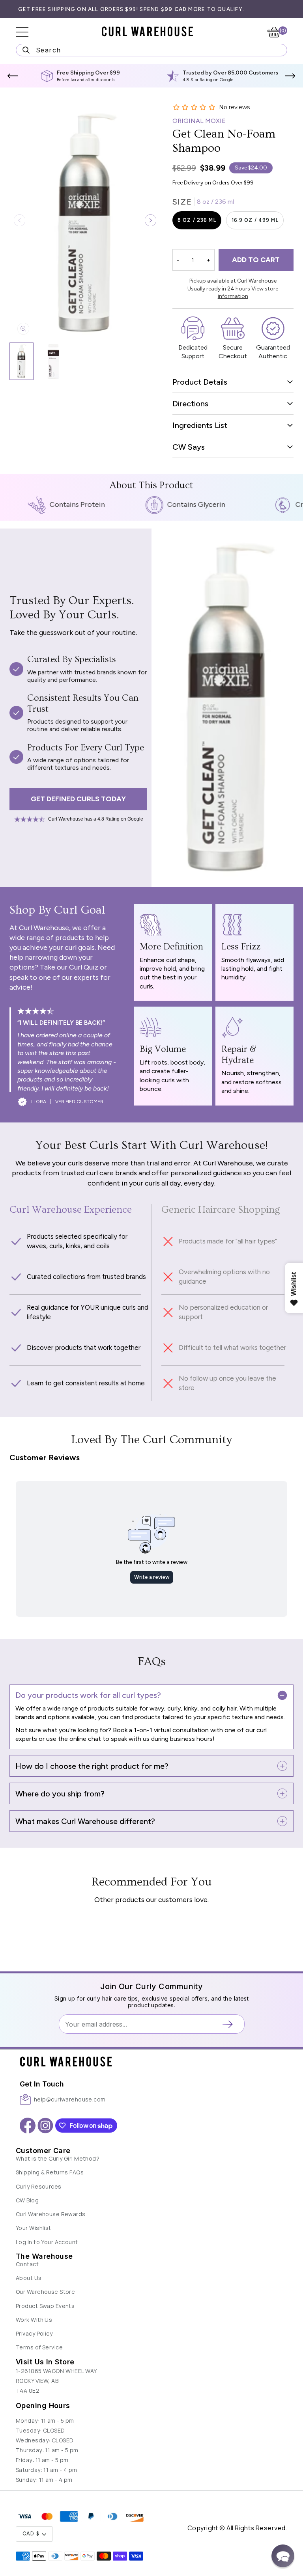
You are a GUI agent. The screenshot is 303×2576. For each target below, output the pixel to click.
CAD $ (31, 2534)
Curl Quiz (84, 967)
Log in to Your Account (47, 2242)
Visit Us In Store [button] (45, 2362)
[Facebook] (28, 2126)
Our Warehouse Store (45, 2292)
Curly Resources (39, 2186)
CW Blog (27, 2200)
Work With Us (34, 2320)
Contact (27, 2264)
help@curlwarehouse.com (70, 2099)
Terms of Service (39, 2347)
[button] (13, 76)
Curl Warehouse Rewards (51, 2214)
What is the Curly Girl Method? (58, 2158)
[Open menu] (28, 32)
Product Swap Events (45, 2306)
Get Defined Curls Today (78, 799)
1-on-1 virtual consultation (170, 1730)
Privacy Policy (34, 2333)
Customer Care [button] (43, 2151)
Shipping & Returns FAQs (50, 2172)
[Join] (230, 2024)
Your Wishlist (34, 2228)
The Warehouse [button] (44, 2256)
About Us (29, 2278)
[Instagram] (45, 2126)
